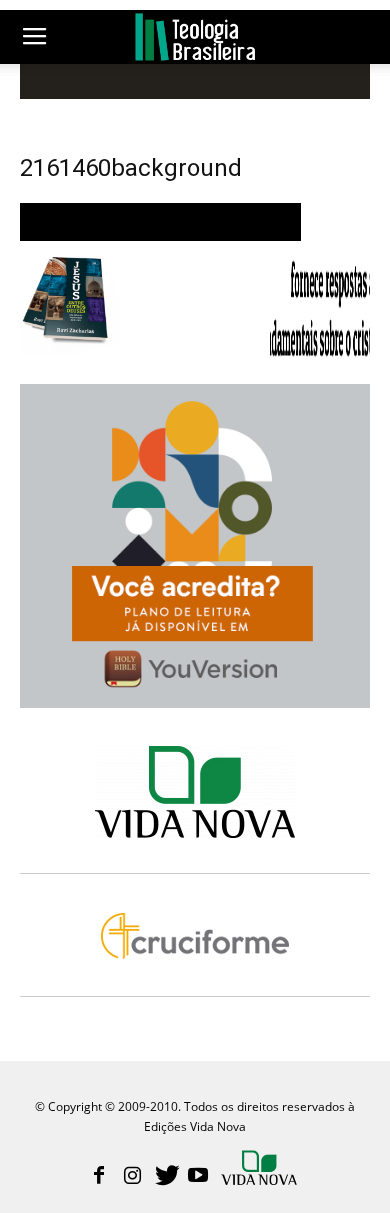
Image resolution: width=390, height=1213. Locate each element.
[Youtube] (198, 1177)
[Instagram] (132, 1177)
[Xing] (261, 1170)
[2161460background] (160, 236)
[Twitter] (165, 1177)
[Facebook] (99, 1177)
